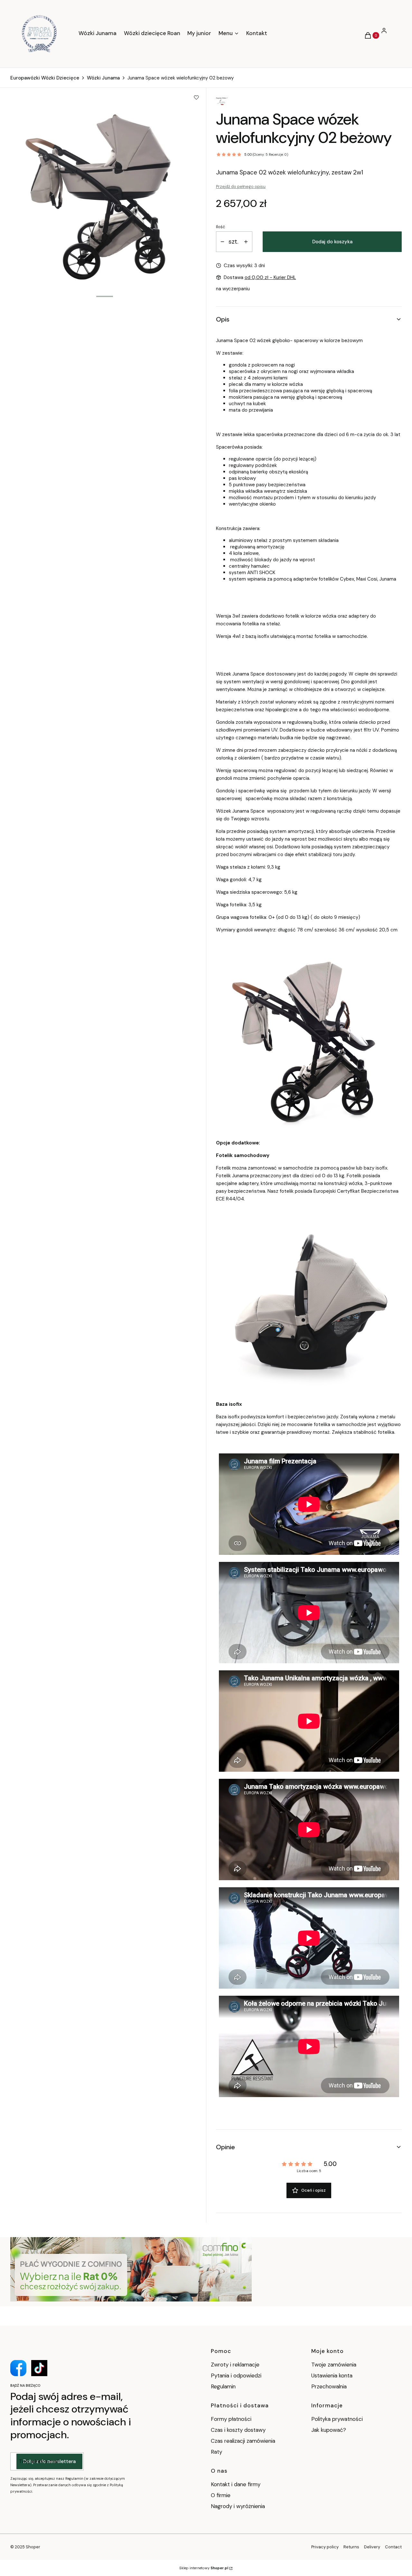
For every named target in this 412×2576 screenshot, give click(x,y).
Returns (351, 2547)
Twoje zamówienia (334, 2365)
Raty (216, 2452)
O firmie (221, 2495)
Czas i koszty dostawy (238, 2430)
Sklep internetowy (204, 2568)
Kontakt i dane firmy (236, 2484)
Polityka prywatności (337, 2419)
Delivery (372, 2547)
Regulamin (223, 2386)
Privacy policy (325, 2547)
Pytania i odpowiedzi (236, 2375)
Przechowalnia (329, 2386)
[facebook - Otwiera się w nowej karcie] (18, 2368)
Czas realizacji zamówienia (243, 2441)
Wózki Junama (103, 78)
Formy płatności (231, 2419)
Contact (393, 2547)
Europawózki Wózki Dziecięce (45, 78)
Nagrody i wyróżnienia (238, 2506)
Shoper (33, 2547)
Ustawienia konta (332, 2375)
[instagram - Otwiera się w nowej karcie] (39, 2368)
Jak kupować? (329, 2430)
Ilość (220, 227)
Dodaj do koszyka (332, 242)
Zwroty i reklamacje (235, 2365)
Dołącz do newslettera (49, 2461)
